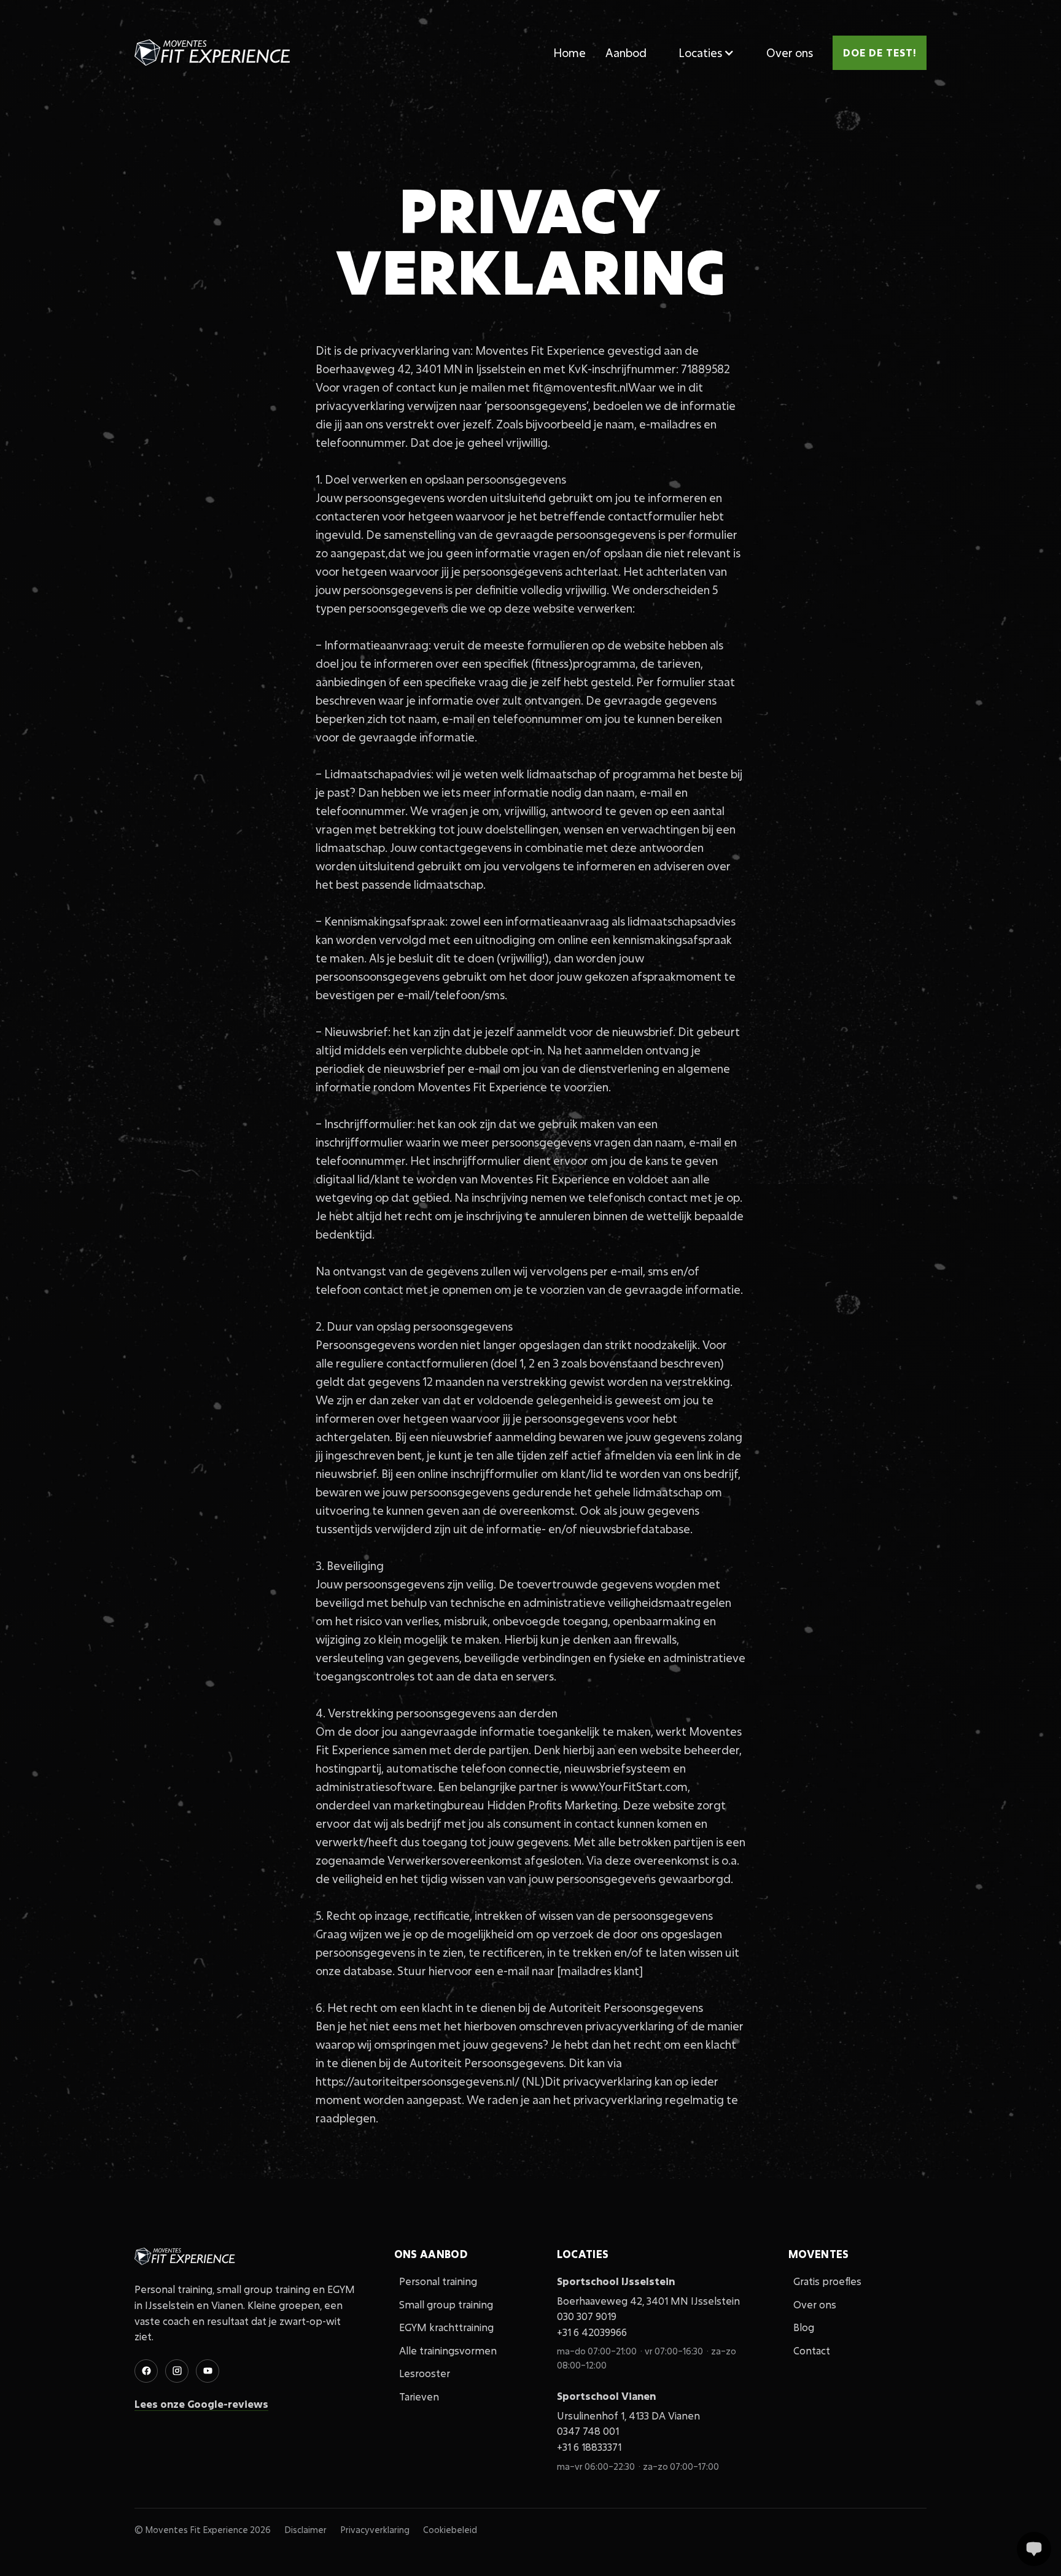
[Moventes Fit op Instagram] (177, 2371)
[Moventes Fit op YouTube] (208, 2371)
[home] (214, 53)
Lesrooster (425, 2373)
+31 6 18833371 (589, 2447)
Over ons (790, 53)
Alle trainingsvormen (448, 2350)
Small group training (446, 2304)
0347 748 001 (588, 2431)
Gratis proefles (827, 2281)
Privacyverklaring (375, 2530)
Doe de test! (880, 52)
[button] (706, 53)
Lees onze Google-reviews (201, 2404)
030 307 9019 (587, 2316)
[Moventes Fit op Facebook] (146, 2371)
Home (569, 53)
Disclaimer (305, 2530)
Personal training (438, 2281)
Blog (804, 2327)
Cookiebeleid (450, 2530)
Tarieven (419, 2396)
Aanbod (626, 53)
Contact (812, 2350)
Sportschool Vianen (606, 2396)
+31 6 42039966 (592, 2332)
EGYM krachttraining (446, 2327)
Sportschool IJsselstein (616, 2281)
